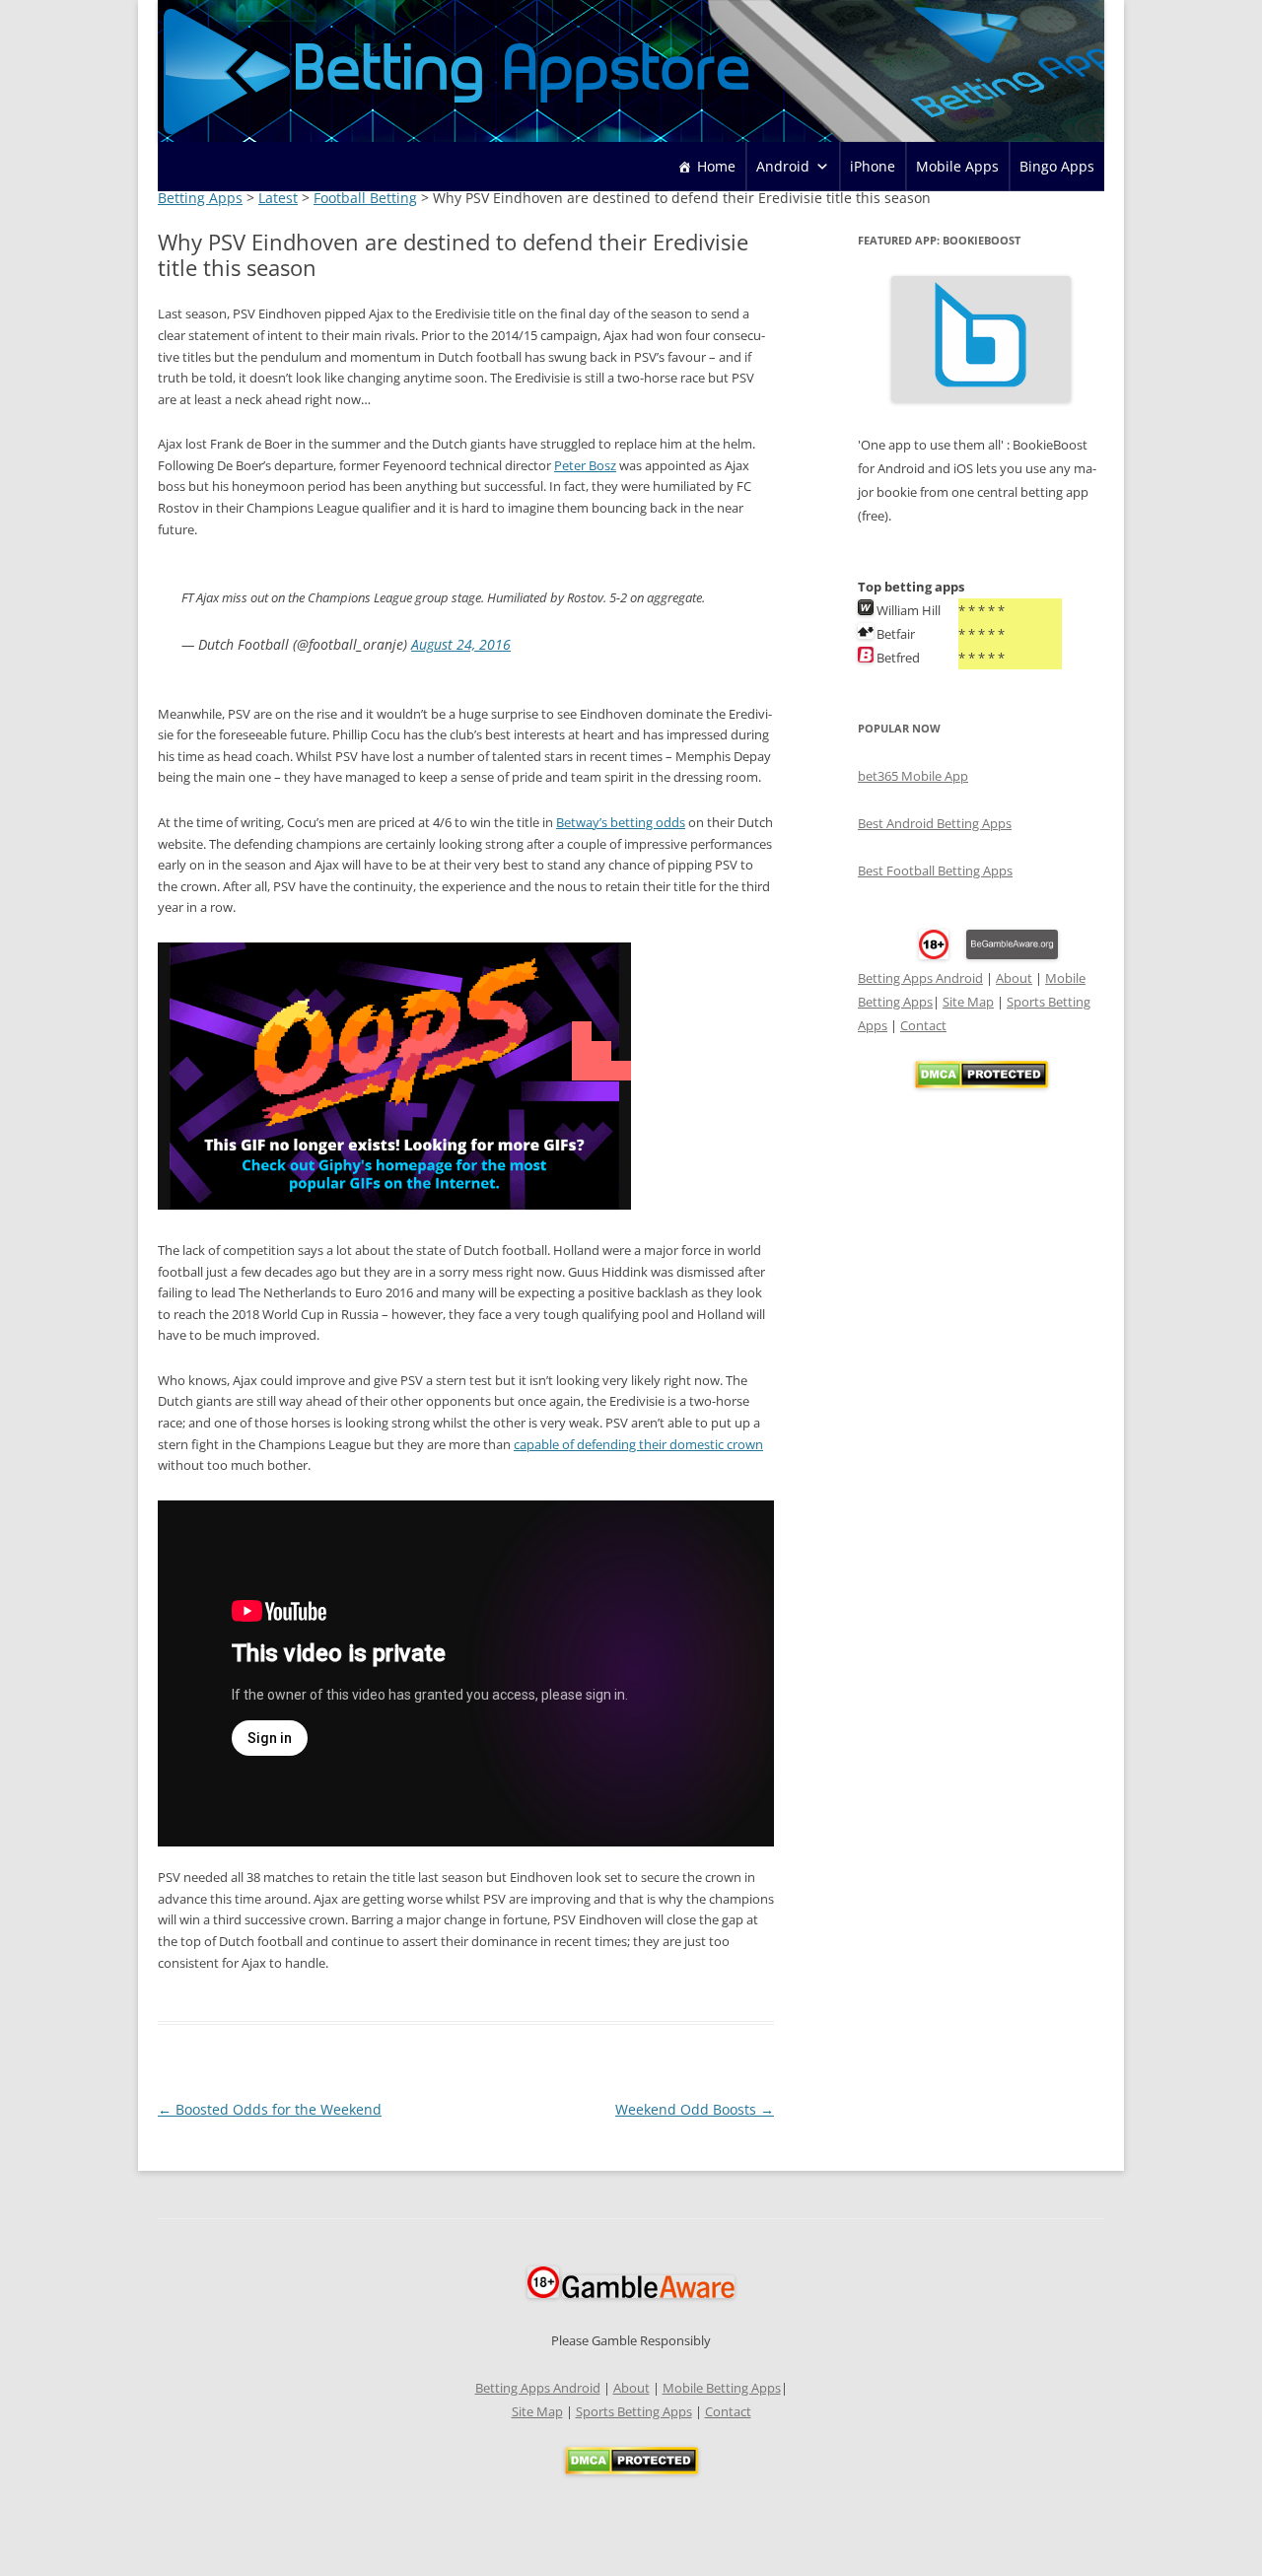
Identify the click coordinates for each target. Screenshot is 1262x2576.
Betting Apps (200, 198)
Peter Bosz (585, 466)
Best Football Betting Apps (935, 870)
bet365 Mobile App (913, 776)
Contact (923, 1025)
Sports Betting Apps (634, 2411)
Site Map (968, 1002)
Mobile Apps (957, 166)
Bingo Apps (1057, 166)
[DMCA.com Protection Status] (982, 1083)
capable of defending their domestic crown (638, 1445)
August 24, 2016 (461, 644)
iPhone (873, 166)
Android (783, 166)
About (1014, 978)
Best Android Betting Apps (935, 823)
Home (716, 166)
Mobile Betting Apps (722, 2388)
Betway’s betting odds (621, 823)
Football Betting (365, 198)
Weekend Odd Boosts (695, 2109)
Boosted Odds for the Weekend (270, 2109)
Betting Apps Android (920, 978)
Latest (278, 198)
